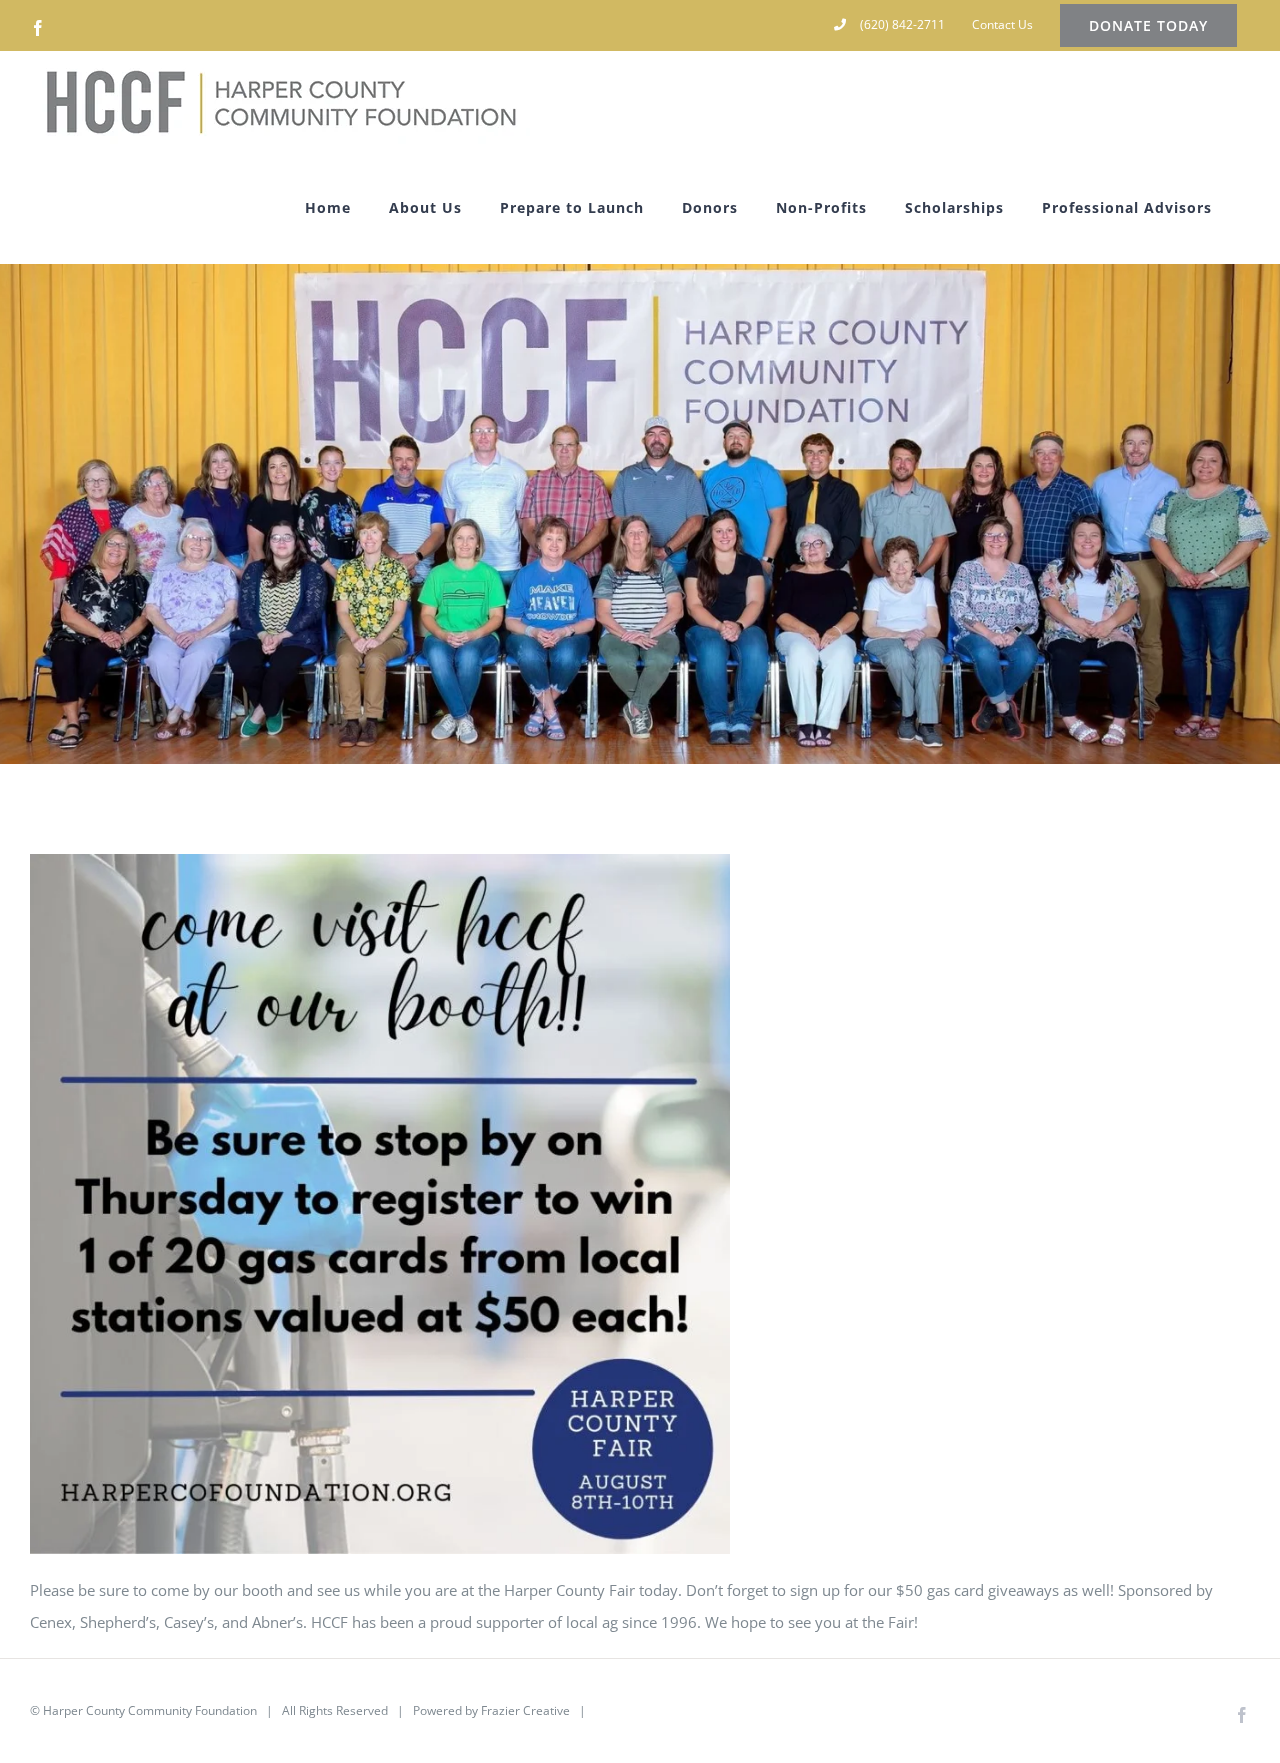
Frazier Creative (525, 1710)
